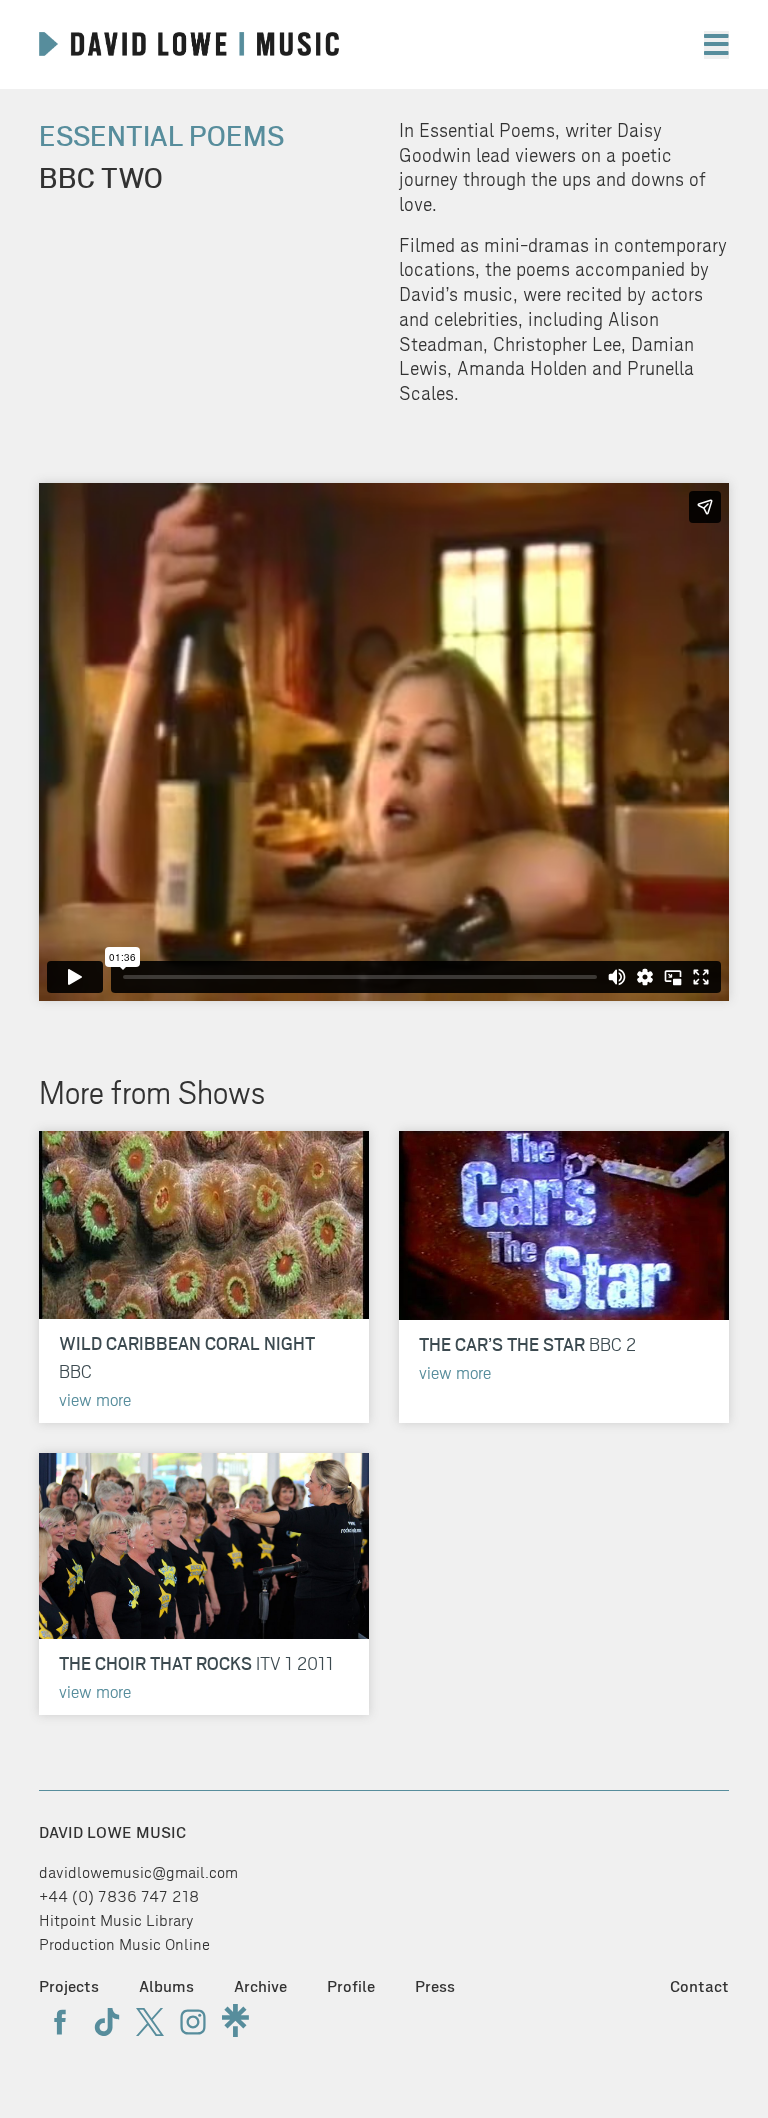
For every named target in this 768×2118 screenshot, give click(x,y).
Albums (166, 1986)
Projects (69, 1986)
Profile (351, 1986)
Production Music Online (124, 1944)
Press (435, 1986)
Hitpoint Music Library (116, 1920)
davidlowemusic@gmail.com (138, 1872)
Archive (260, 1986)
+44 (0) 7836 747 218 (119, 1896)
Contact (699, 1986)
